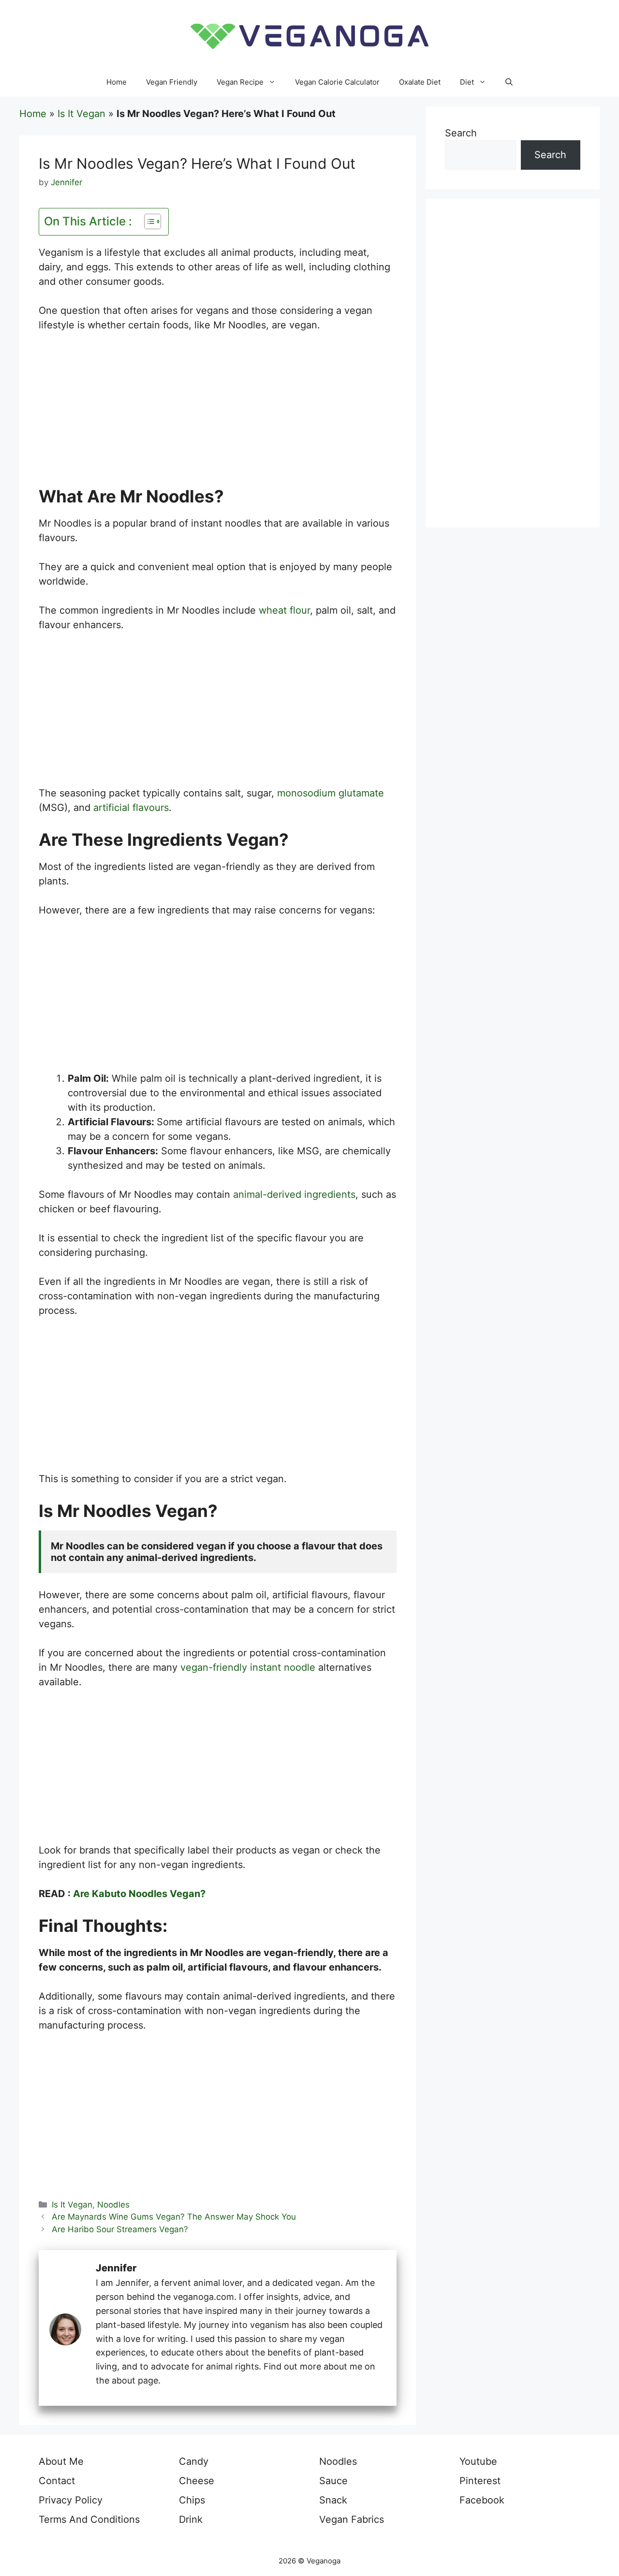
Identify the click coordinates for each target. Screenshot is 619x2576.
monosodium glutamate (331, 793)
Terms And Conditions (89, 2519)
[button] (509, 82)
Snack (333, 2500)
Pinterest (480, 2481)
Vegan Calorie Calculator (337, 82)
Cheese (197, 2481)
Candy (194, 2461)
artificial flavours (131, 808)
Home (117, 82)
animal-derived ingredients (294, 1194)
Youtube (478, 2461)
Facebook (482, 2500)
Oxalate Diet (420, 82)
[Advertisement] (218, 414)
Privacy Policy (71, 2500)
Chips (192, 2500)
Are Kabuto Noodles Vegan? (139, 1894)
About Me (61, 2461)
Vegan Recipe (240, 82)
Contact (57, 2481)
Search (461, 133)
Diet (467, 82)
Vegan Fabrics (352, 2519)
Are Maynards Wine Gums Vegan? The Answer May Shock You (174, 2217)
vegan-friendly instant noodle (248, 1667)
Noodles (113, 2205)
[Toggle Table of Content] (148, 221)
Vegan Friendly (172, 82)
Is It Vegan (81, 114)
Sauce (333, 2481)
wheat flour (284, 610)
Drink (191, 2519)
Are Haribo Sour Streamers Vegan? (120, 2229)
